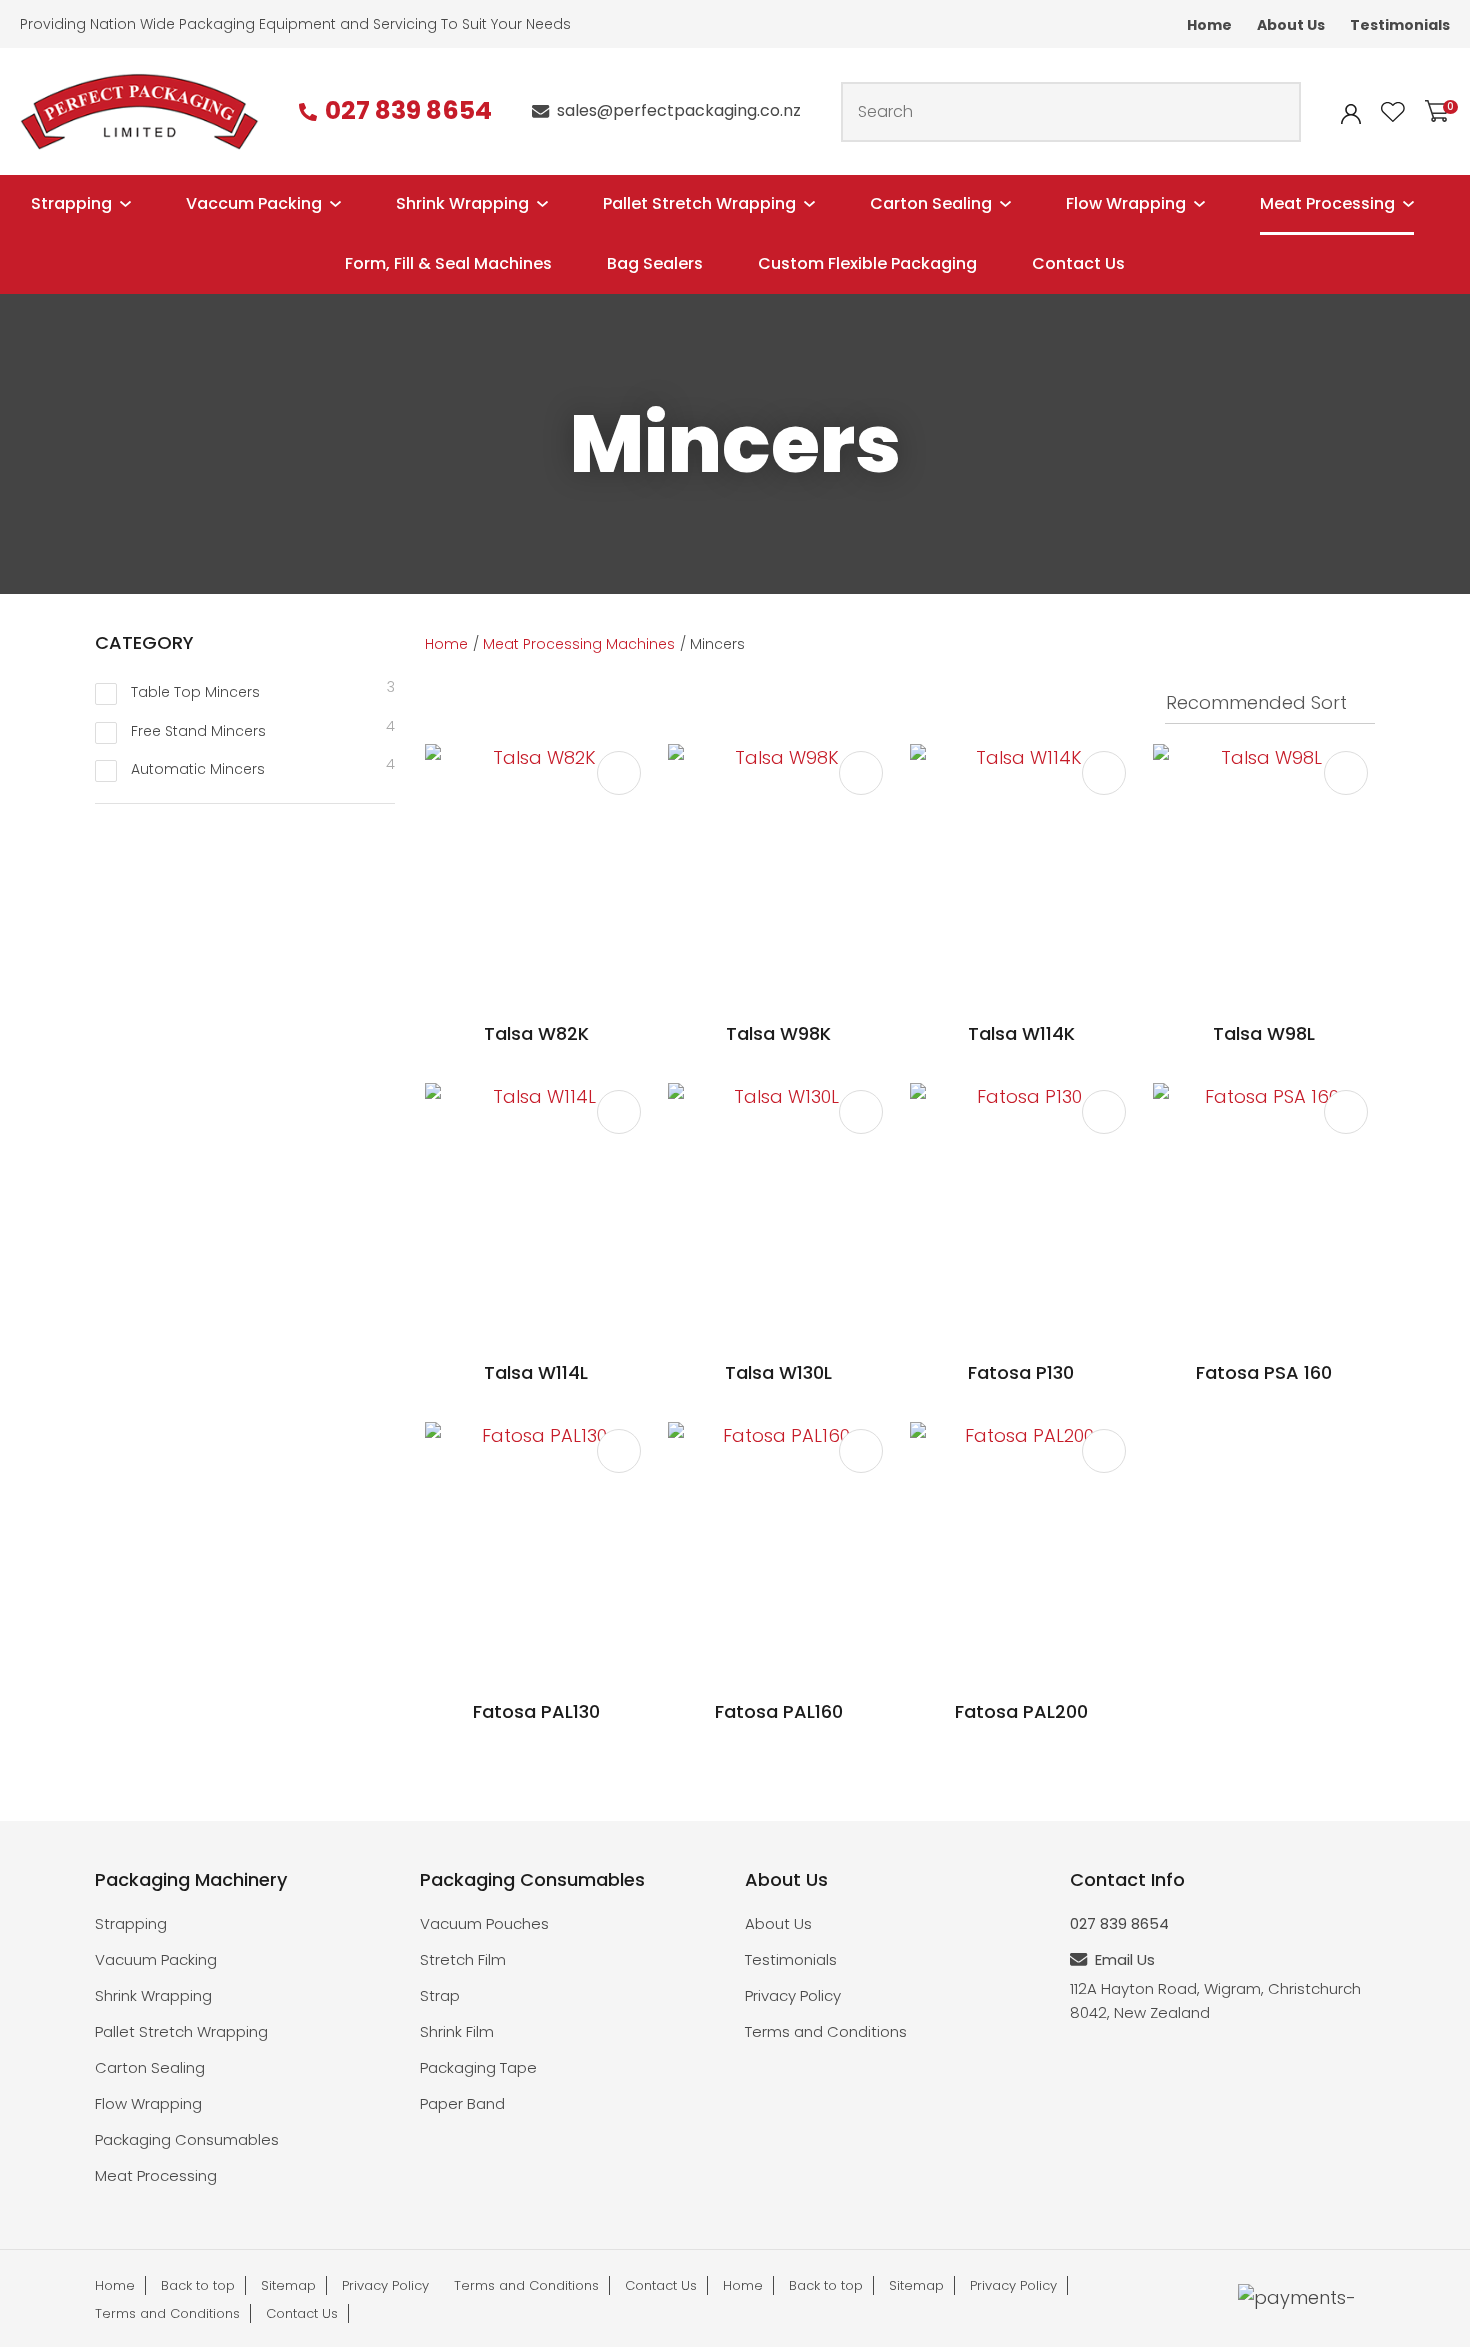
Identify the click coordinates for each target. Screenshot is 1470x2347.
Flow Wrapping (1126, 203)
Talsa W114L (536, 1372)
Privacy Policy (793, 1995)
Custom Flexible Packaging (867, 263)
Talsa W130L (778, 1372)
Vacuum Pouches (484, 1923)
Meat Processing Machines (579, 644)
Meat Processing (1327, 203)
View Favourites (1393, 112)
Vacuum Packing (156, 1959)
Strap (440, 1995)
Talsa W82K (536, 1033)
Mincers (717, 644)
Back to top (198, 2285)
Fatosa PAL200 (1021, 1711)
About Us (1291, 25)
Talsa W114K (1021, 1033)
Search (1277, 112)
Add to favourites (619, 773)
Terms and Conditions (826, 2031)
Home (1209, 25)
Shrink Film (457, 2031)
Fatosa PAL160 (779, 1711)
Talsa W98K (778, 1033)
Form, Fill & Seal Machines (448, 263)
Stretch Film (463, 1959)
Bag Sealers (655, 263)
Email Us (1125, 1959)
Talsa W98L (1264, 1033)
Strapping (71, 203)
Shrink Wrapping (462, 203)
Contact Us (1078, 263)
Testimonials (1400, 25)
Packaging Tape (478, 2067)
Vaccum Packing (254, 203)
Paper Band (462, 2103)
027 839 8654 (408, 111)
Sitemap (288, 2285)
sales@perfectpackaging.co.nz (679, 110)
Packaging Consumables (187, 2139)
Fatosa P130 (1021, 1372)
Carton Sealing (931, 203)
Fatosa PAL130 (536, 1711)
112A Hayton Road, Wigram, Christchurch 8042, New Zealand (1215, 2000)
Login (1351, 114)
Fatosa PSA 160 (1264, 1372)
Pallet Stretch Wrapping (699, 203)
